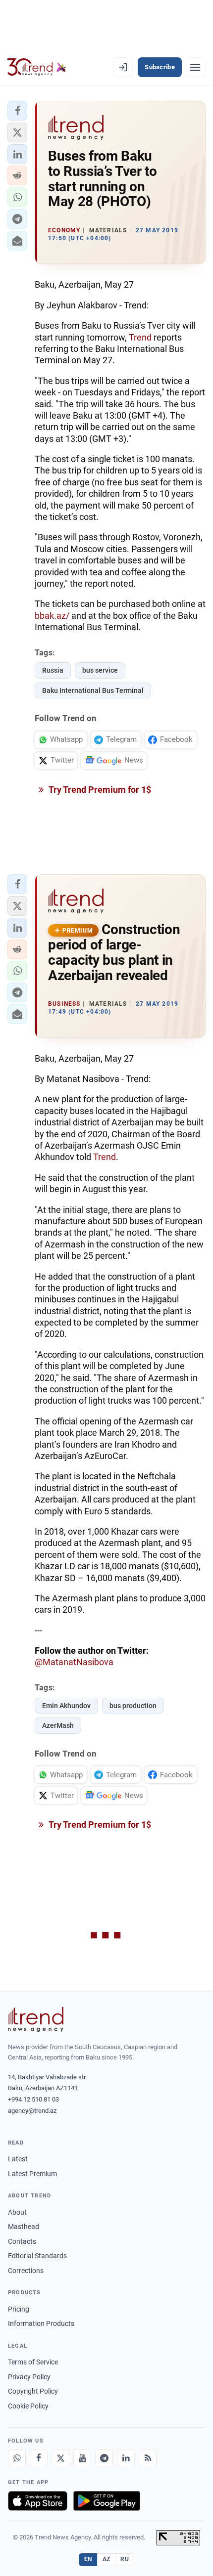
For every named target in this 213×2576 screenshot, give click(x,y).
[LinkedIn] (126, 2458)
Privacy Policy (29, 2377)
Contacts (22, 2241)
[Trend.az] (37, 67)
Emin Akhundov (66, 1706)
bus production (133, 1706)
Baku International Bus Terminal (93, 690)
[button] (17, 111)
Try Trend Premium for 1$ (99, 790)
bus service (100, 670)
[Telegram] (104, 2458)
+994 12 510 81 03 (33, 2099)
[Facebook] (39, 2458)
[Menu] (195, 67)
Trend (140, 337)
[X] (60, 2458)
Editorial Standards (37, 2256)
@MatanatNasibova (74, 1662)
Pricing (19, 2309)
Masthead (24, 2227)
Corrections (26, 2271)
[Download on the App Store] (38, 2501)
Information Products (41, 2323)
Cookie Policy (28, 2406)
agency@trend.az (32, 2111)
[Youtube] (82, 2458)
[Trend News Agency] (36, 2019)
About (17, 2212)
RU (125, 2559)
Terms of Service (33, 2362)
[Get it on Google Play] (107, 2501)
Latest (18, 2159)
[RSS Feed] (148, 2458)
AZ (106, 2559)
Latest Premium (32, 2174)
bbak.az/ (52, 616)
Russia (53, 670)
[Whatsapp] (17, 2458)
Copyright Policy (33, 2391)
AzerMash (58, 1725)
